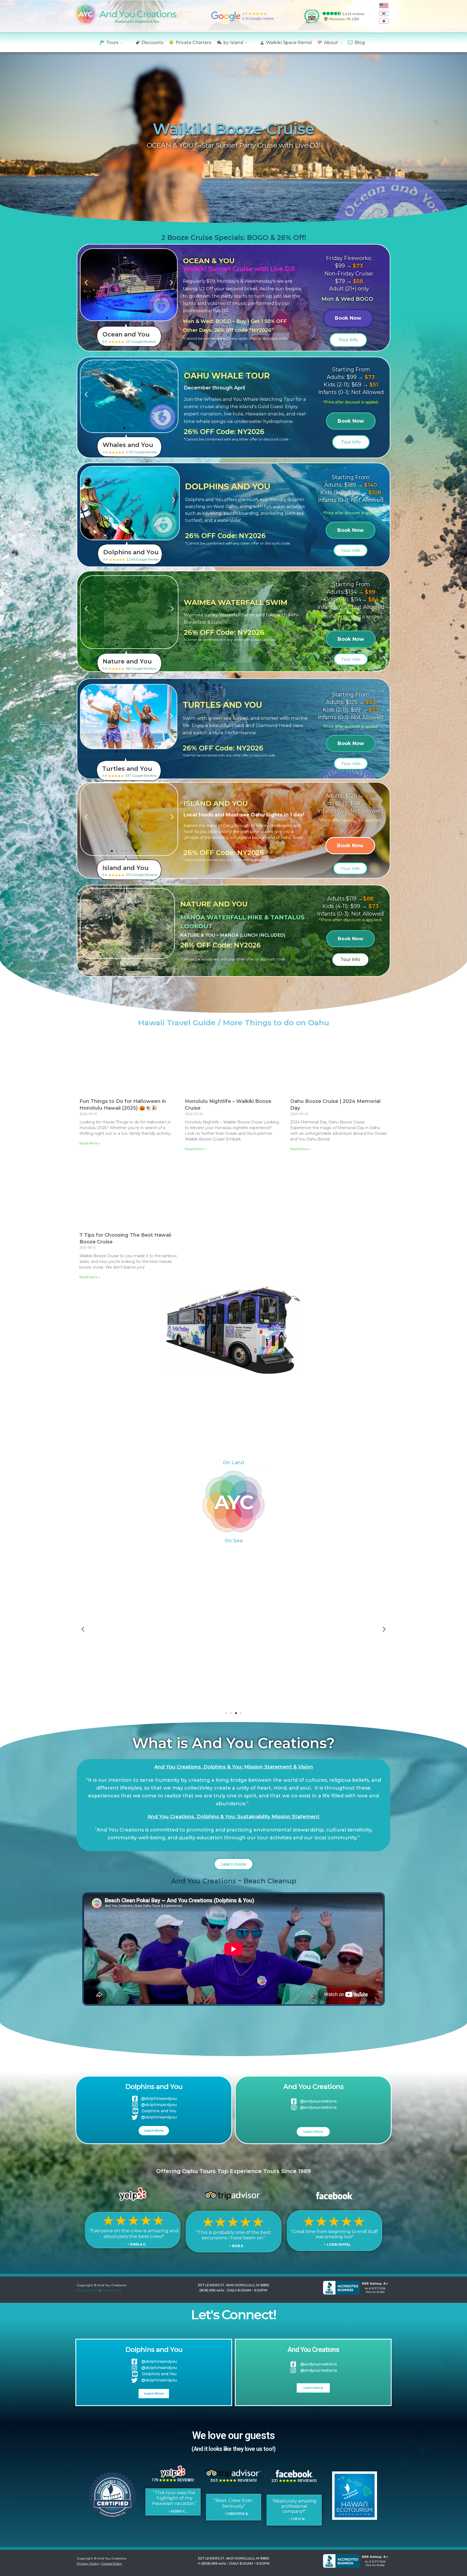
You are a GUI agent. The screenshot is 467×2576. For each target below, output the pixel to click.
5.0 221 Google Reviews (129, 337)
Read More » (90, 1143)
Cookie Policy (112, 2290)
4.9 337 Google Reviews (129, 771)
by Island (233, 43)
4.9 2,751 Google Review (130, 448)
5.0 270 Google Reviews (130, 871)
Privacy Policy (88, 2290)
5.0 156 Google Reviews (129, 664)
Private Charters (194, 43)
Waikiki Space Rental (289, 43)
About (331, 43)
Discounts (152, 43)
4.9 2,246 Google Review (131, 555)
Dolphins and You (154, 2087)
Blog (360, 43)
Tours (112, 43)
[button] (86, 283)
